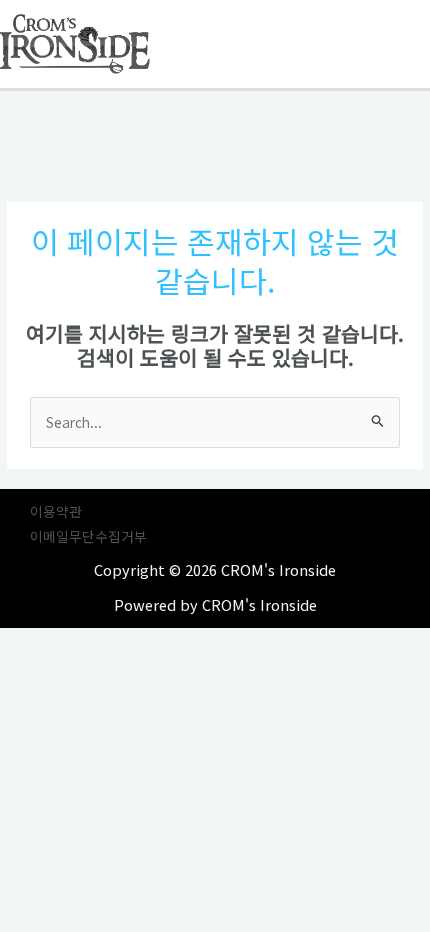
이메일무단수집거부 (88, 536)
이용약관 (56, 511)
